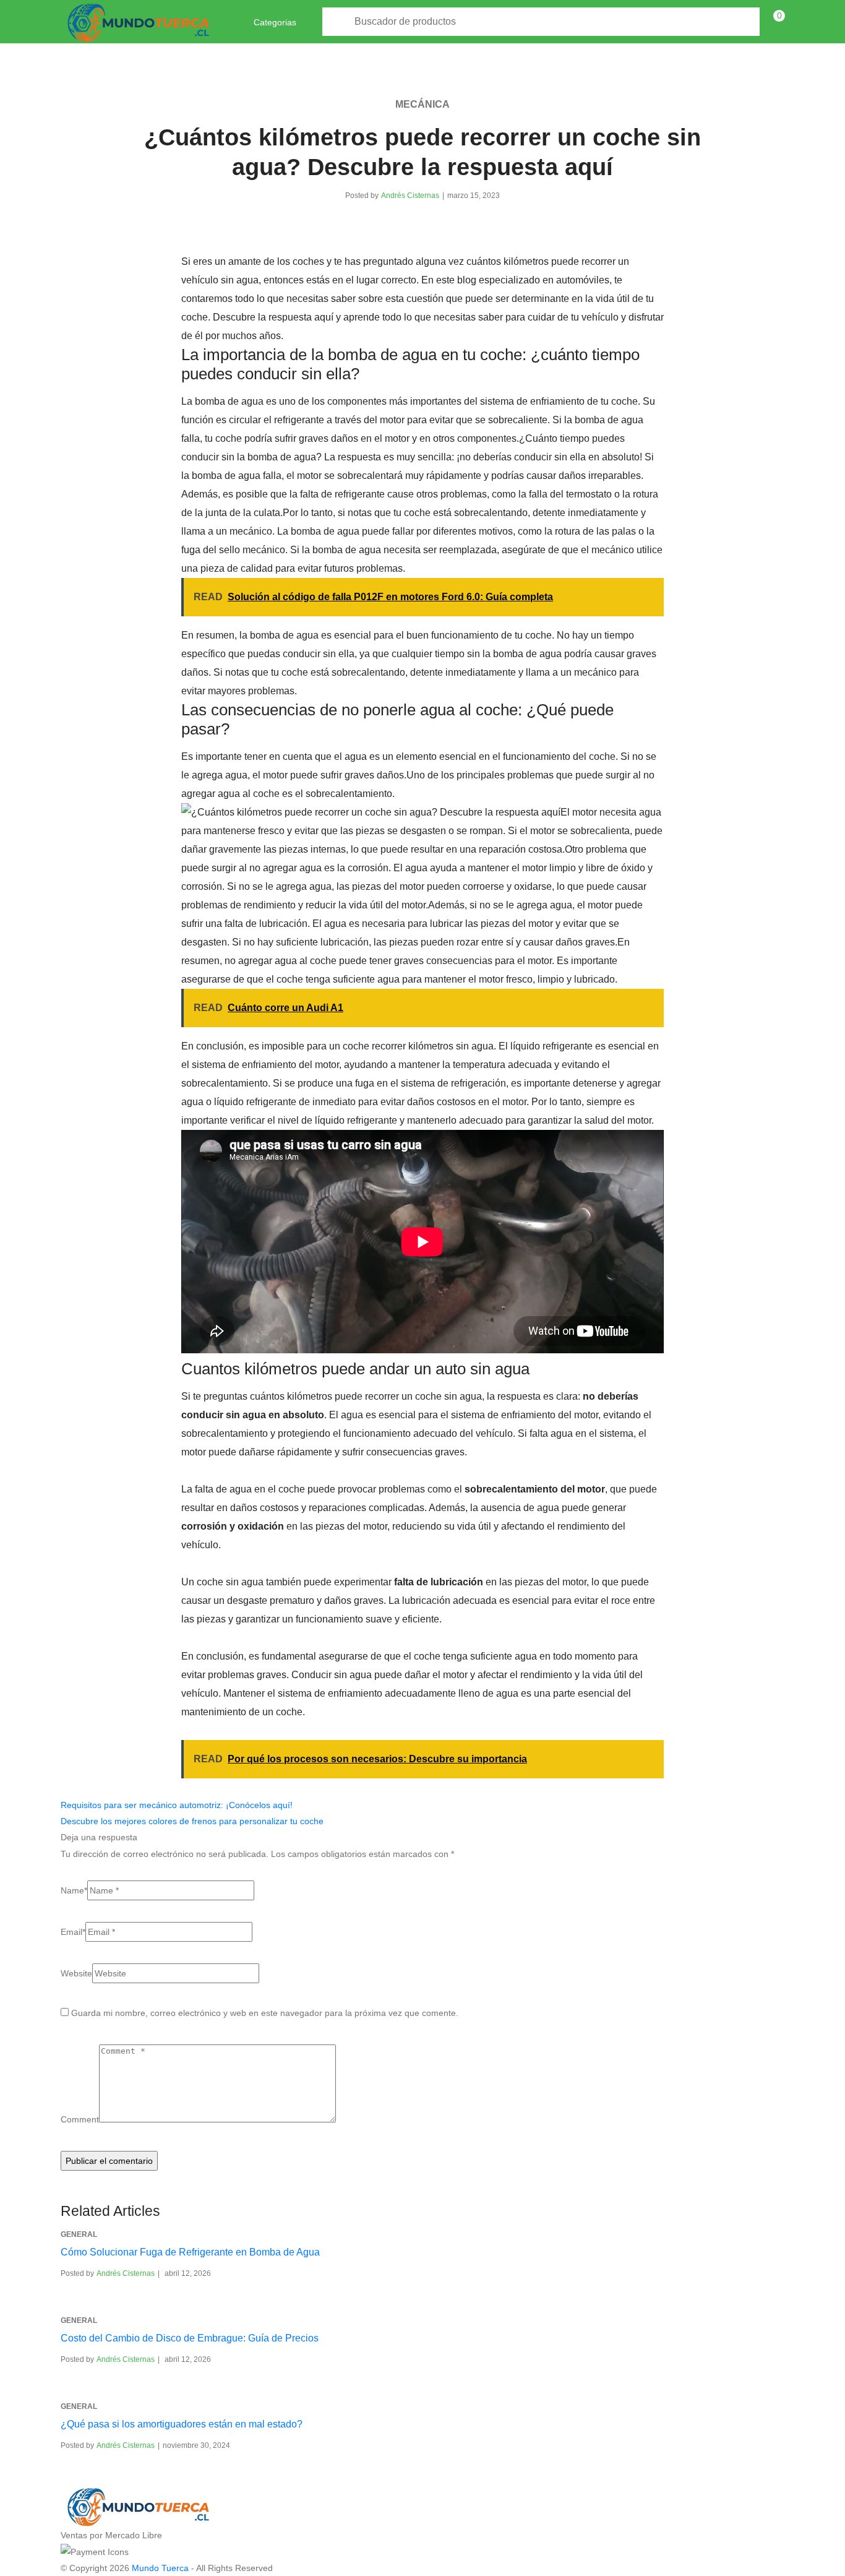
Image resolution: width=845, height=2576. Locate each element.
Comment (80, 2119)
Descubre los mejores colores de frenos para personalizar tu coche (192, 1821)
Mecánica (422, 104)
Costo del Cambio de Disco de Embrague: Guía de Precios (190, 2338)
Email (73, 1932)
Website (76, 1973)
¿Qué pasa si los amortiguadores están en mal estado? (182, 2424)
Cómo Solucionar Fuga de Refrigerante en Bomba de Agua (190, 2252)
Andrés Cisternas (410, 196)
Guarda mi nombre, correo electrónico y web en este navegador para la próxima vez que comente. (265, 2013)
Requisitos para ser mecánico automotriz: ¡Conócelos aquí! (177, 1805)
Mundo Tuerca (160, 2568)
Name (74, 1890)
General (79, 2234)
